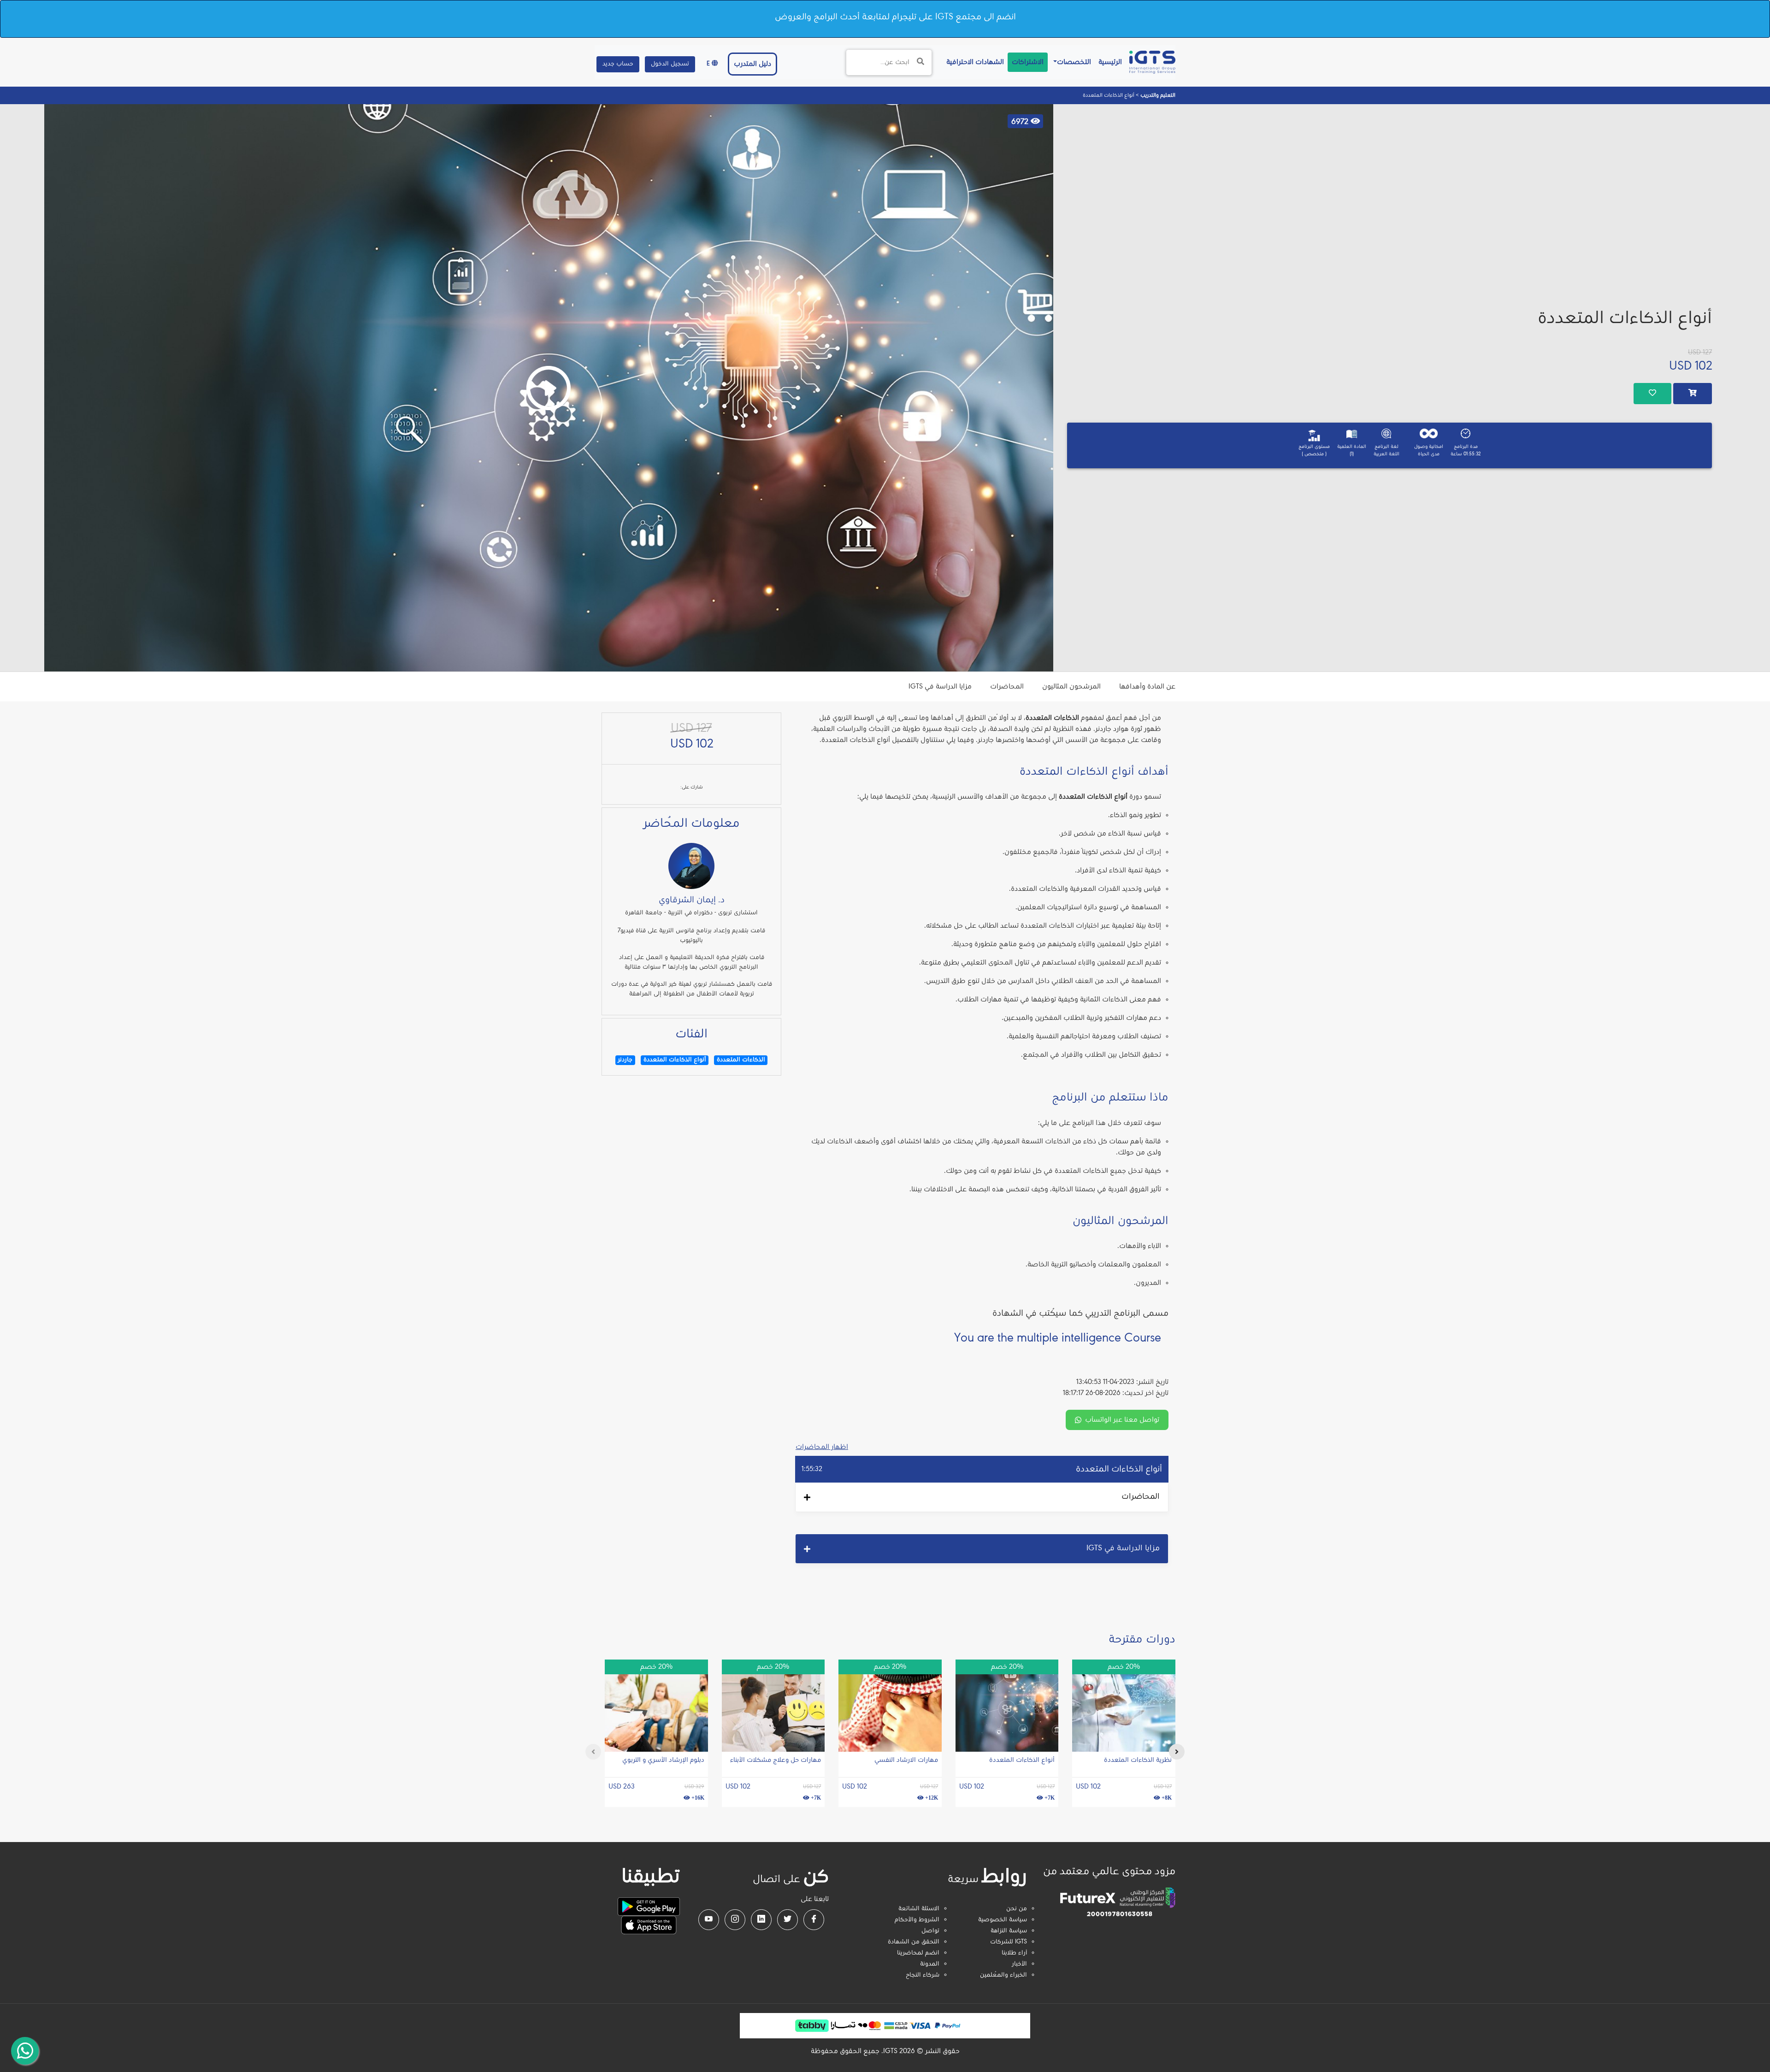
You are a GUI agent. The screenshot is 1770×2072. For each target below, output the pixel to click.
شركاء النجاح (923, 1975)
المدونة (930, 1964)
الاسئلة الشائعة (919, 1909)
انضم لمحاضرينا (918, 1953)
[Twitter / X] (788, 1920)
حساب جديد (618, 64)
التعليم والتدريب (1157, 95)
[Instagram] (735, 1920)
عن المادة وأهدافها (1147, 687)
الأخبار (1019, 1964)
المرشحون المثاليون (1071, 687)
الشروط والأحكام (917, 1920)
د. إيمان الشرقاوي (692, 900)
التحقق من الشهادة (914, 1942)
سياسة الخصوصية (1003, 1920)
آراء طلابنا (1014, 1953)
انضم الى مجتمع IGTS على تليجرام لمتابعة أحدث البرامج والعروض (895, 17)
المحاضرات (1007, 687)
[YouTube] (709, 1920)
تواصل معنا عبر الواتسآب (1122, 1420)
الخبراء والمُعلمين (1003, 1975)
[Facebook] (814, 1920)
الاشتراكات (1028, 62)
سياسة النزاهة (1009, 1931)
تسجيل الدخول (670, 64)
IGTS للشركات (1009, 1942)
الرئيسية (1108, 62)
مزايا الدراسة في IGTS (940, 687)
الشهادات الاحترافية (973, 62)
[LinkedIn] (761, 1920)
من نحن (1017, 1909)
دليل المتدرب (752, 64)
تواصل (930, 1931)
